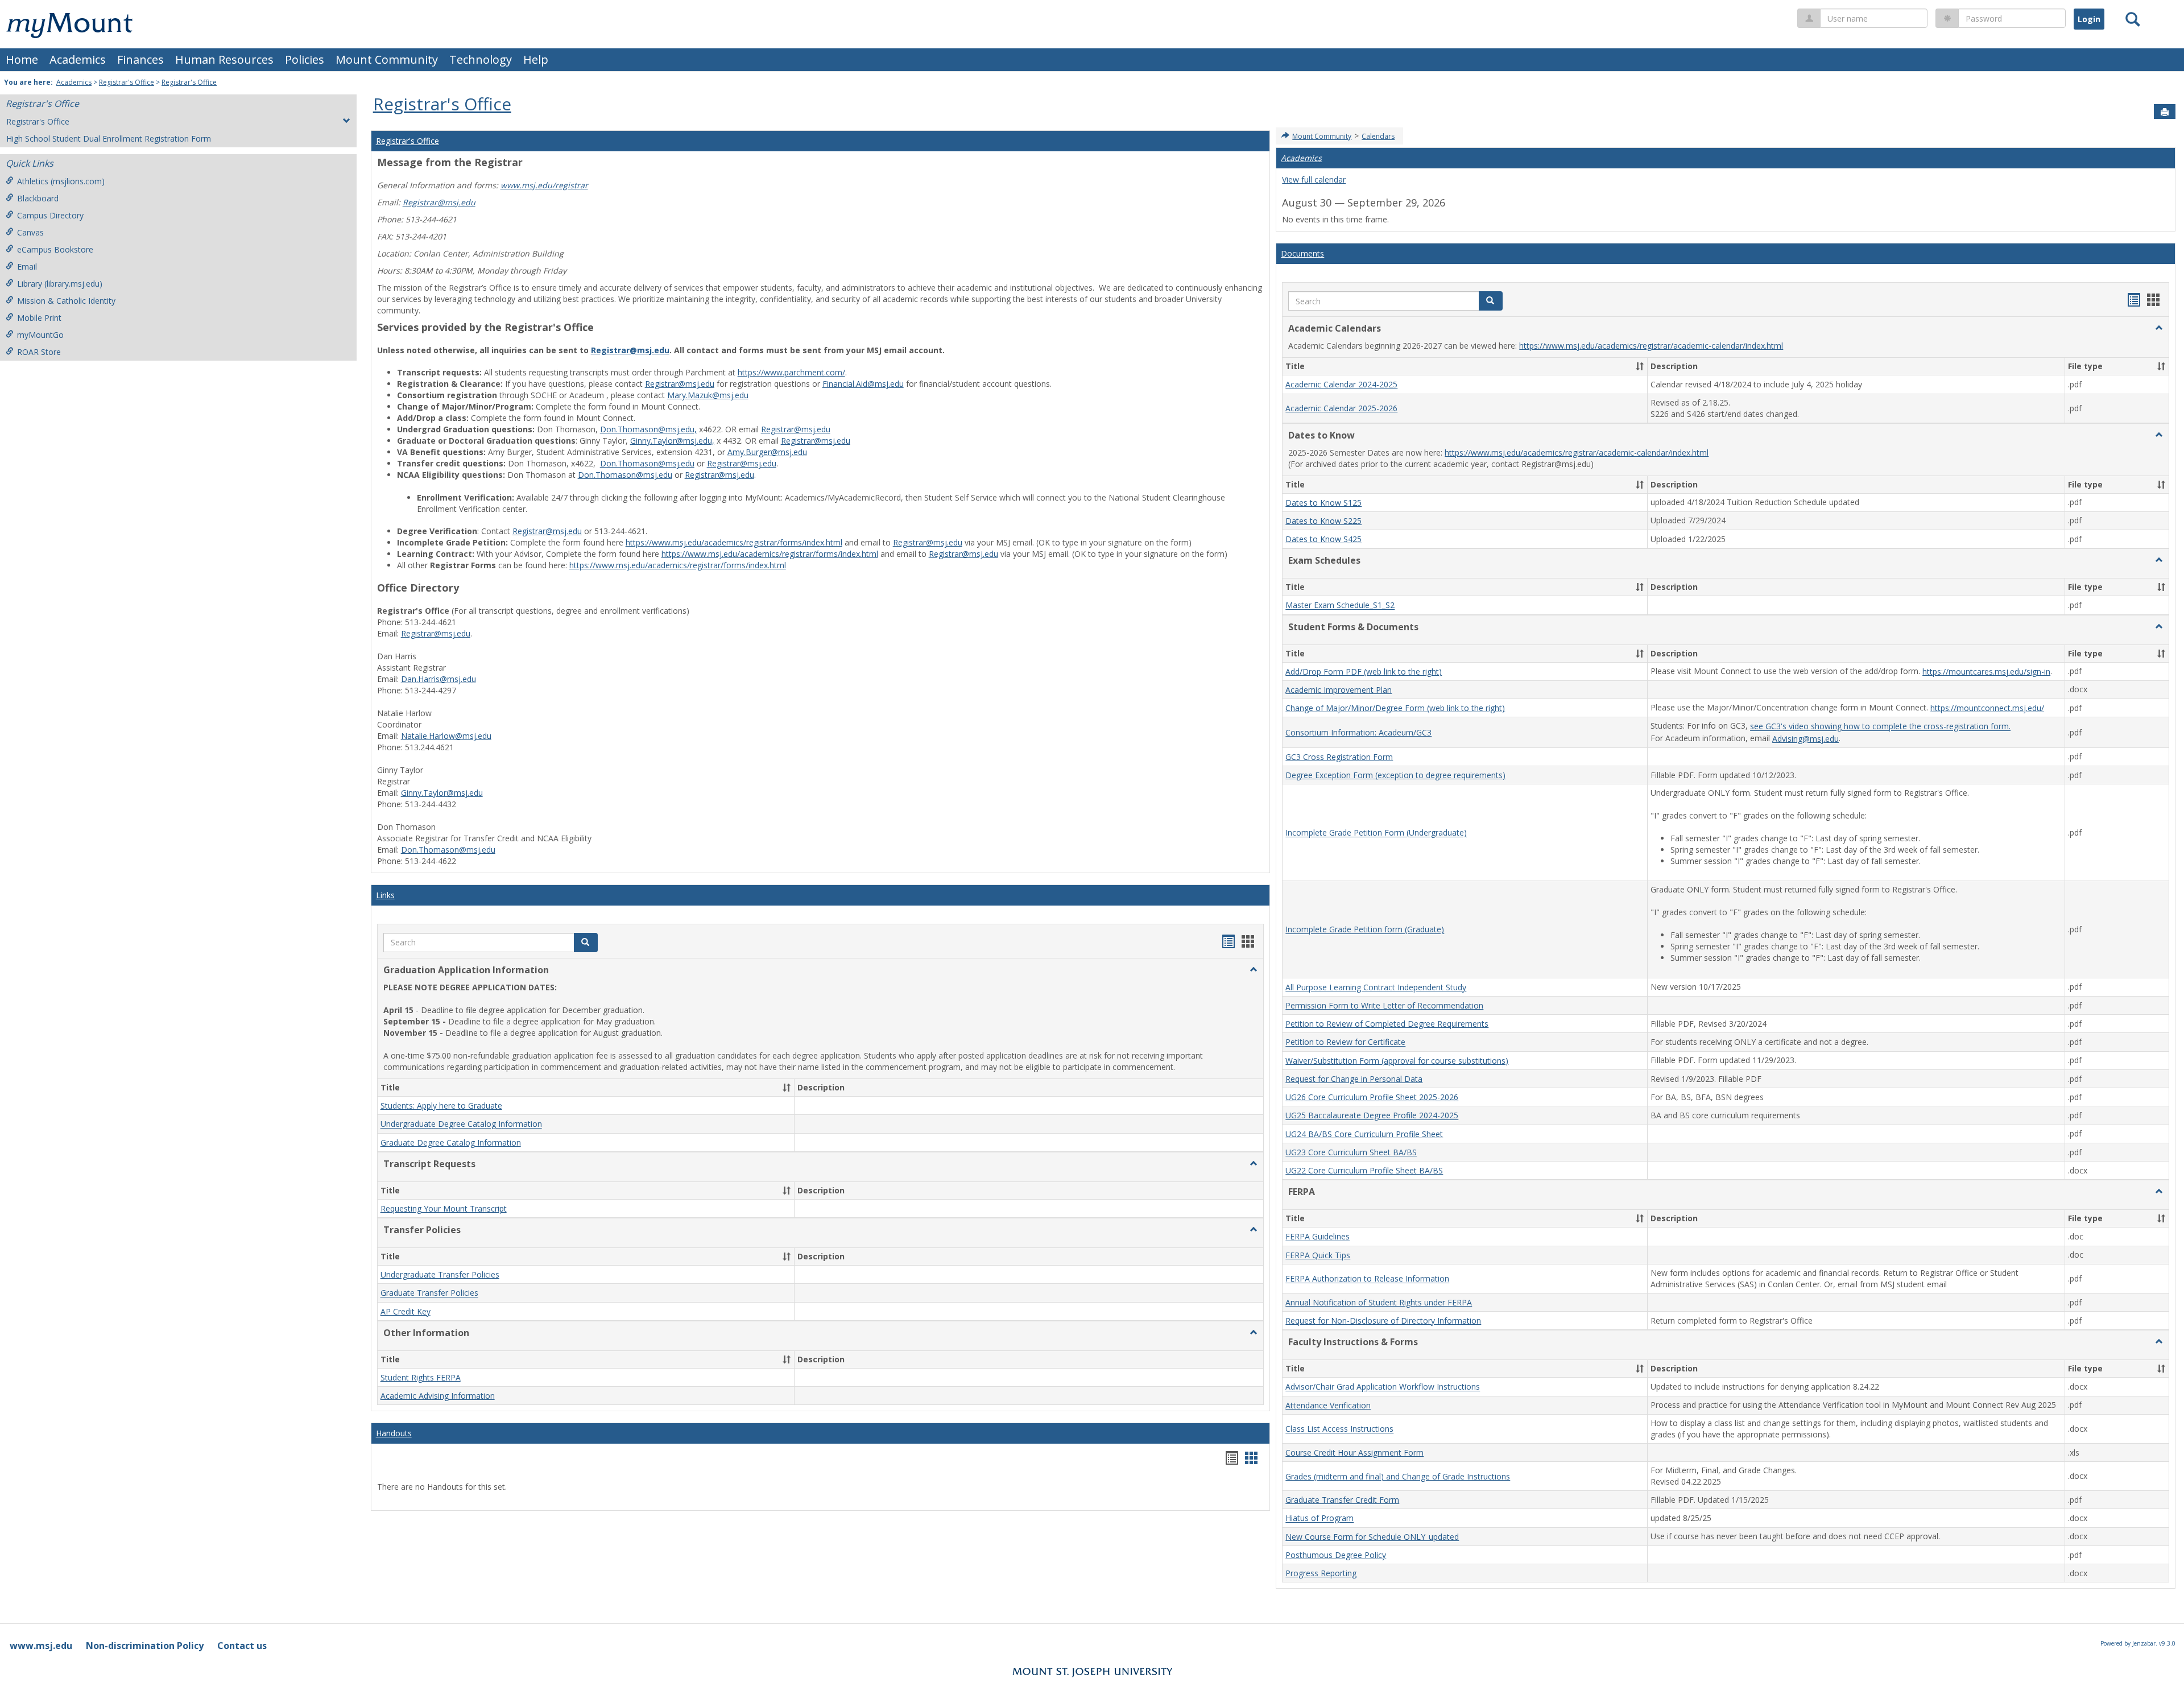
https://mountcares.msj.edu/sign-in (1986, 671)
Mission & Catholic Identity (66, 301)
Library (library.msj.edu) (60, 284)
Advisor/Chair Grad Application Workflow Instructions (1383, 1387)
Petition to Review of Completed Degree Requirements (1387, 1024)
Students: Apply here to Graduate (441, 1106)
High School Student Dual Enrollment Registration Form (109, 139)
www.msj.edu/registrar (544, 185)
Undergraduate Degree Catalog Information (461, 1124)
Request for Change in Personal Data (1354, 1079)
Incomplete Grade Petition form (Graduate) (1365, 930)
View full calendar (1314, 179)
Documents (1302, 253)
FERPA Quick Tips (1318, 1255)
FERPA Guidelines (1318, 1237)
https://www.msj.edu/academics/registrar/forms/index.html (734, 542)
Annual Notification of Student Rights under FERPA (1379, 1302)
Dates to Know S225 (1323, 521)
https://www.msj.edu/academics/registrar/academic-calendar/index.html (1651, 346)
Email (27, 266)
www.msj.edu (41, 1646)
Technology (481, 59)
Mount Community (387, 59)
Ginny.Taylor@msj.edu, (672, 441)
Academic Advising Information (438, 1396)
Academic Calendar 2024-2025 (1341, 385)
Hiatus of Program (1319, 1518)
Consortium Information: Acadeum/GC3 (1358, 732)
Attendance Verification (1328, 1405)
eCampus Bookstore (55, 249)
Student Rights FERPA (421, 1377)
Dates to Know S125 (1323, 503)
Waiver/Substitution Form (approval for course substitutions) (1397, 1061)
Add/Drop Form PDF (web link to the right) (1364, 671)
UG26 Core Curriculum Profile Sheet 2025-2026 (1372, 1097)
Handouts (394, 1433)
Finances (140, 59)
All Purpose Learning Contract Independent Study (1376, 987)
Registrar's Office (127, 82)
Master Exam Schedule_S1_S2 (1340, 606)
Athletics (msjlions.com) (61, 181)
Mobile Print (39, 318)
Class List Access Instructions (1339, 1429)
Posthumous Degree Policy (1336, 1555)
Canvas (30, 232)
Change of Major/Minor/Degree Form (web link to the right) (1395, 708)
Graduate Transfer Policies (429, 1293)
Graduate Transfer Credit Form (1342, 1500)
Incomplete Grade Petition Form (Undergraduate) (1376, 833)
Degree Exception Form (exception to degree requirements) (1395, 775)
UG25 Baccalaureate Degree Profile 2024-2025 (1372, 1116)
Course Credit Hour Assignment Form (1354, 1452)
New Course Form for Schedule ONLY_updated (1372, 1537)
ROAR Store (39, 352)
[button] (1254, 970)
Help (536, 59)
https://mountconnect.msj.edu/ (1987, 708)
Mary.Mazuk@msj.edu (708, 395)
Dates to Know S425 (1323, 539)
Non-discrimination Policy (145, 1646)
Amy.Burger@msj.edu (767, 452)
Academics (78, 59)
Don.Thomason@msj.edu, (648, 429)
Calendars (1378, 136)
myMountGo (40, 335)
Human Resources (224, 59)
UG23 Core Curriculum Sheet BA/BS (1351, 1152)
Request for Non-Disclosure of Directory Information (1383, 1321)
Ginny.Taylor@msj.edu (442, 793)
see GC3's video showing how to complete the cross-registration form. (1880, 727)
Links (385, 895)
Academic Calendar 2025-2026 (1341, 408)
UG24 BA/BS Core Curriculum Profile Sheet (1364, 1134)
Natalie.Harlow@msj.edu (446, 736)
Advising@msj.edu (1805, 739)
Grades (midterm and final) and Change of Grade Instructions (1398, 1476)
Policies (305, 59)
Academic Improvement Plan (1339, 690)
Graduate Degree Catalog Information (451, 1142)
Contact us (242, 1646)
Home (22, 59)
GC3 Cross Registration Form (1339, 757)
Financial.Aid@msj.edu (863, 384)
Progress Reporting (1321, 1573)
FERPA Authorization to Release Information (1367, 1279)
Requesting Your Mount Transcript (444, 1208)
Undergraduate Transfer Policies (440, 1274)
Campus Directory (50, 215)
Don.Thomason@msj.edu (647, 463)
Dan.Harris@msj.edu (439, 679)
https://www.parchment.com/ (791, 372)
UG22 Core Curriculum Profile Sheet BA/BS (1364, 1170)
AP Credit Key (406, 1311)
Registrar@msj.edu (439, 202)
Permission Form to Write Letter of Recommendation (1384, 1005)
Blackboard (38, 198)
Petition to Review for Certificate (1345, 1042)
